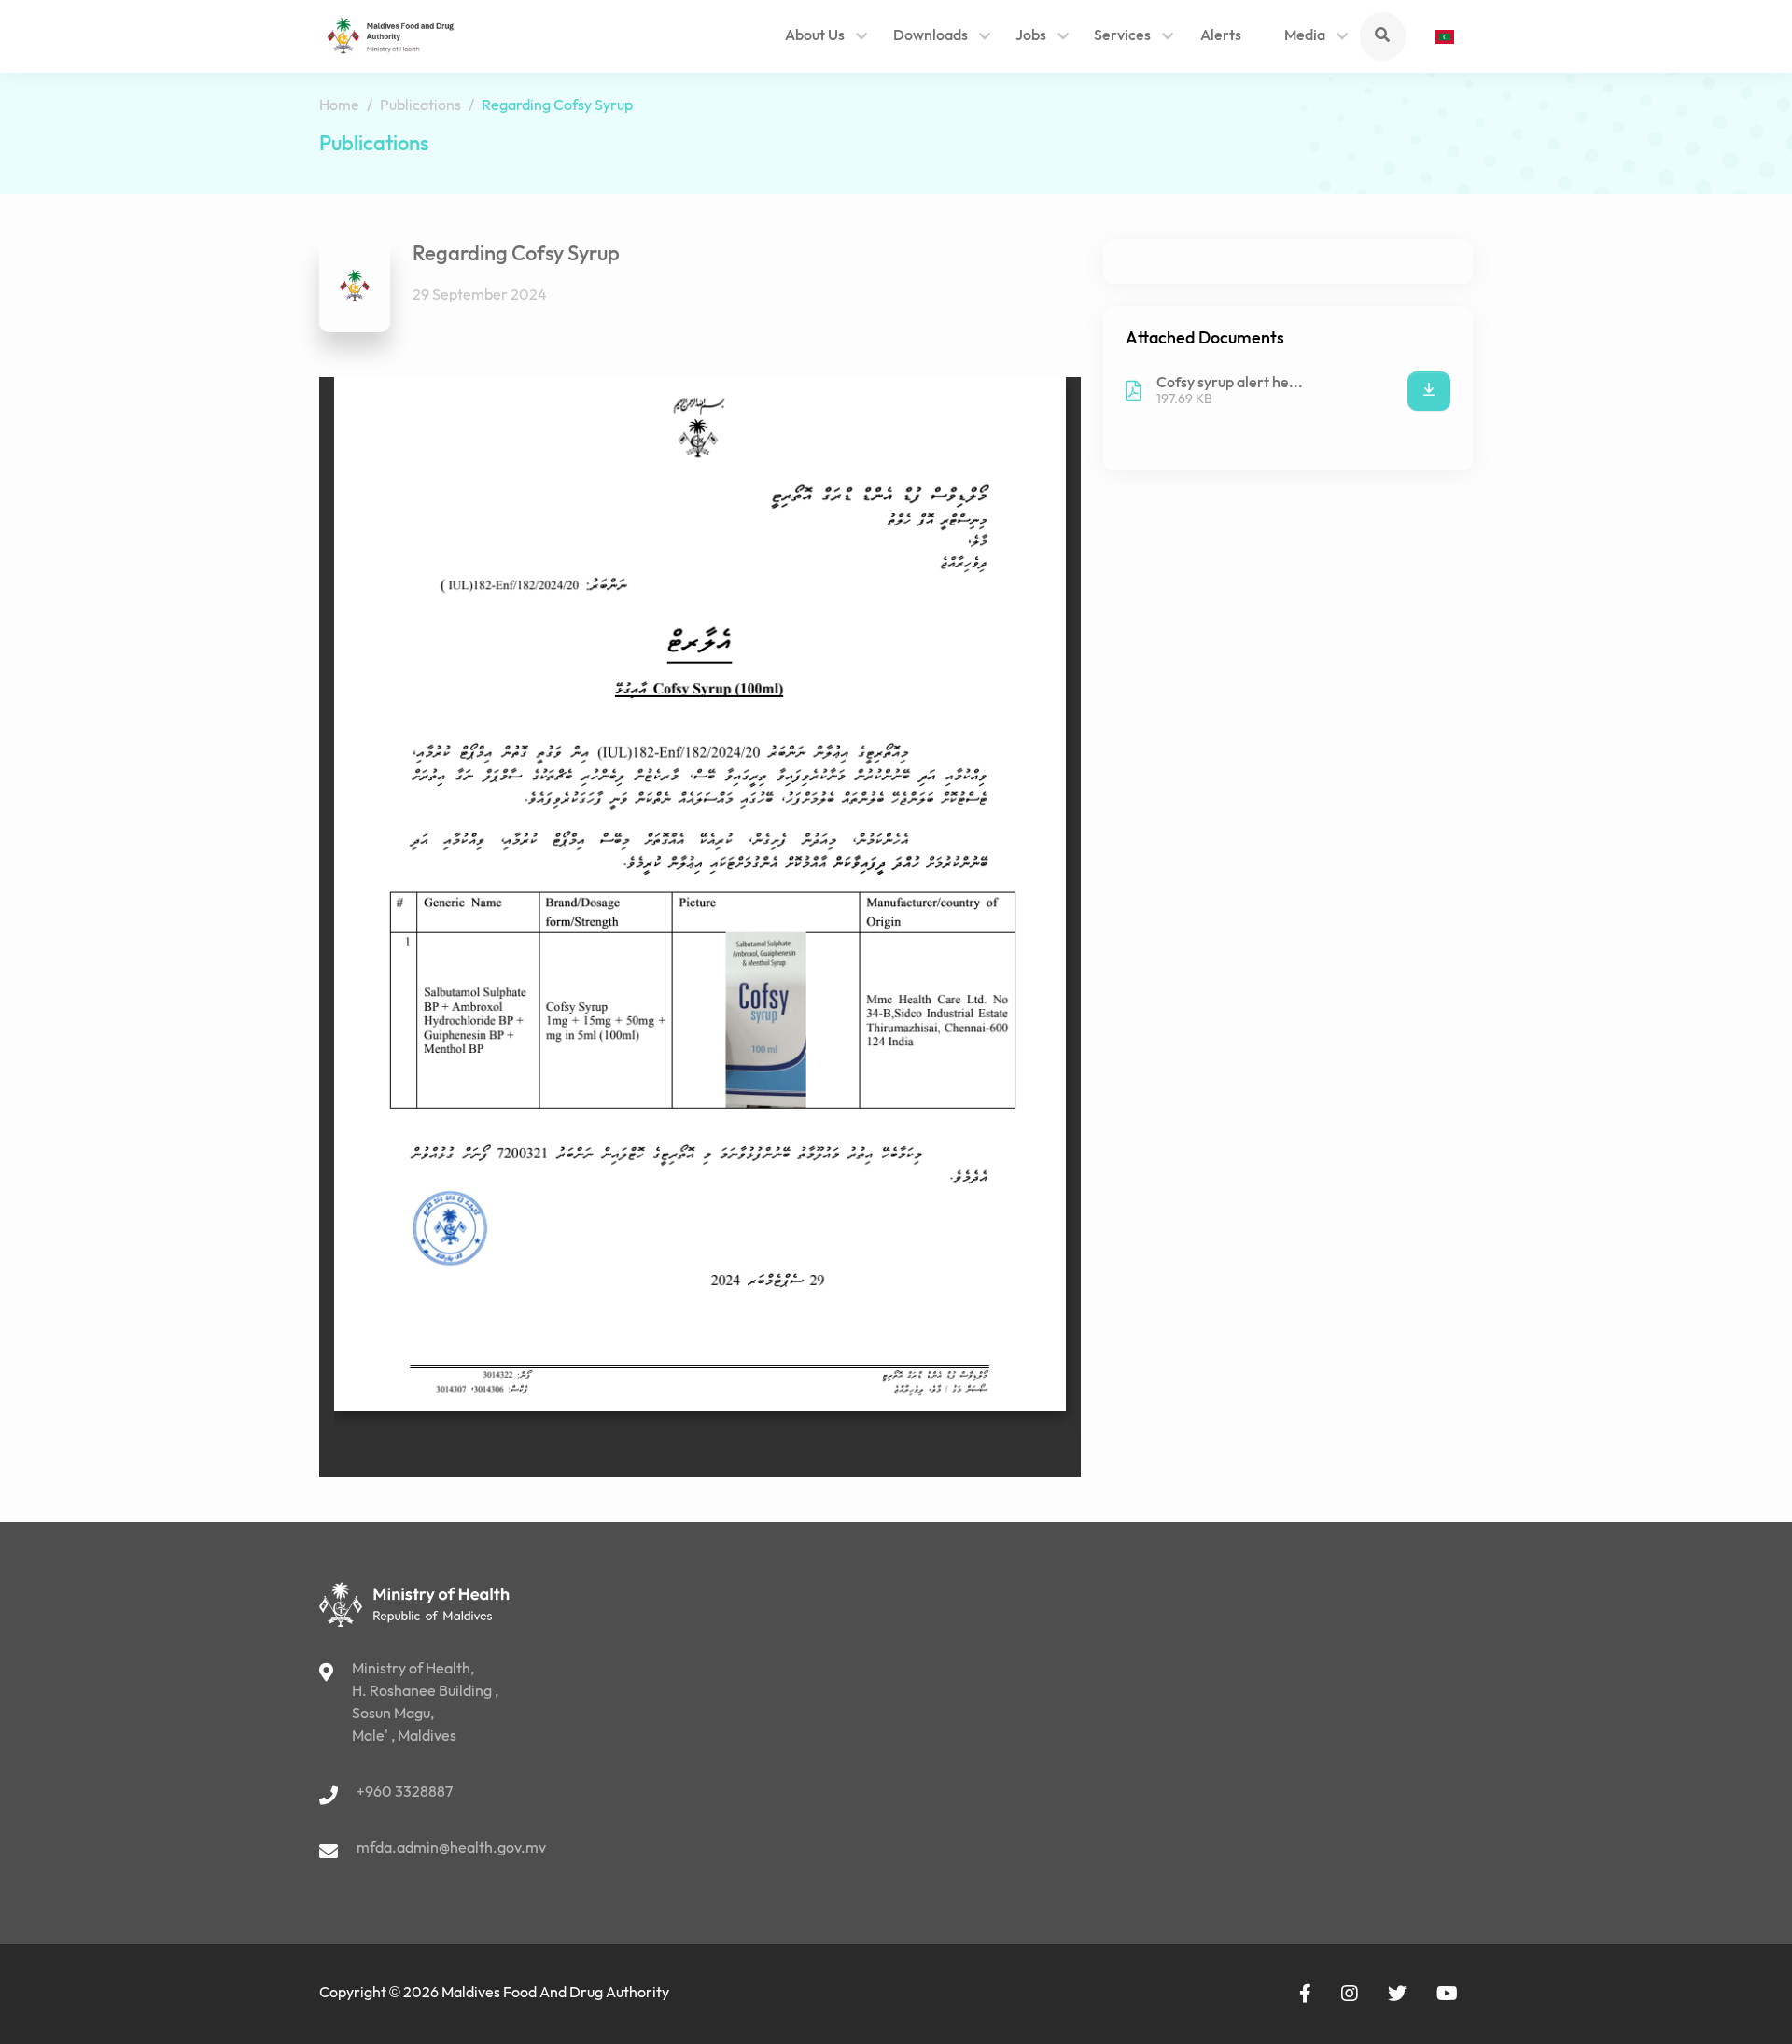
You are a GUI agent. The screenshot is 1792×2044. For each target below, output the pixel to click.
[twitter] (1397, 1994)
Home (339, 106)
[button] (862, 38)
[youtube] (1447, 1994)
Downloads (931, 36)
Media (1305, 36)
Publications (420, 106)
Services (1122, 36)
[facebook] (1305, 1994)
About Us (815, 36)
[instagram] (1350, 1994)
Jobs (1031, 36)
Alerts (1221, 36)
